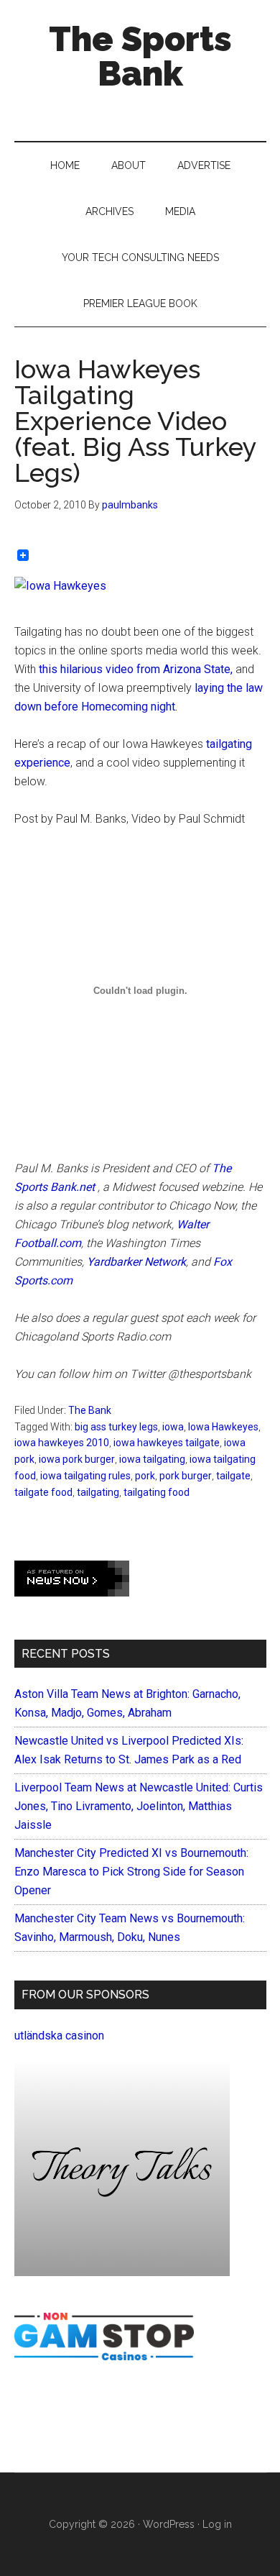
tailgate (233, 1476)
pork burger (186, 1476)
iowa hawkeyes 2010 (62, 1443)
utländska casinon (59, 2036)
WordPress (169, 2524)
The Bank (90, 1410)
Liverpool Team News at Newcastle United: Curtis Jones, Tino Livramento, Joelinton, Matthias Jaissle (139, 1806)
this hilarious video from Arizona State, (134, 669)
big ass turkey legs (116, 1427)
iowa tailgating (152, 1459)
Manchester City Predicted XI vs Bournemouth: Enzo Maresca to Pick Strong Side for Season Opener (131, 1872)
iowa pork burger (77, 1459)
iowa (173, 1427)
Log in (217, 2524)
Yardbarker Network (136, 1262)
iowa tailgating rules (85, 1476)
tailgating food (157, 1492)
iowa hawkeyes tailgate (167, 1443)
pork (145, 1476)
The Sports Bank (140, 56)
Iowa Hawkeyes (223, 1427)
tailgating (98, 1492)
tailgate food (43, 1492)
